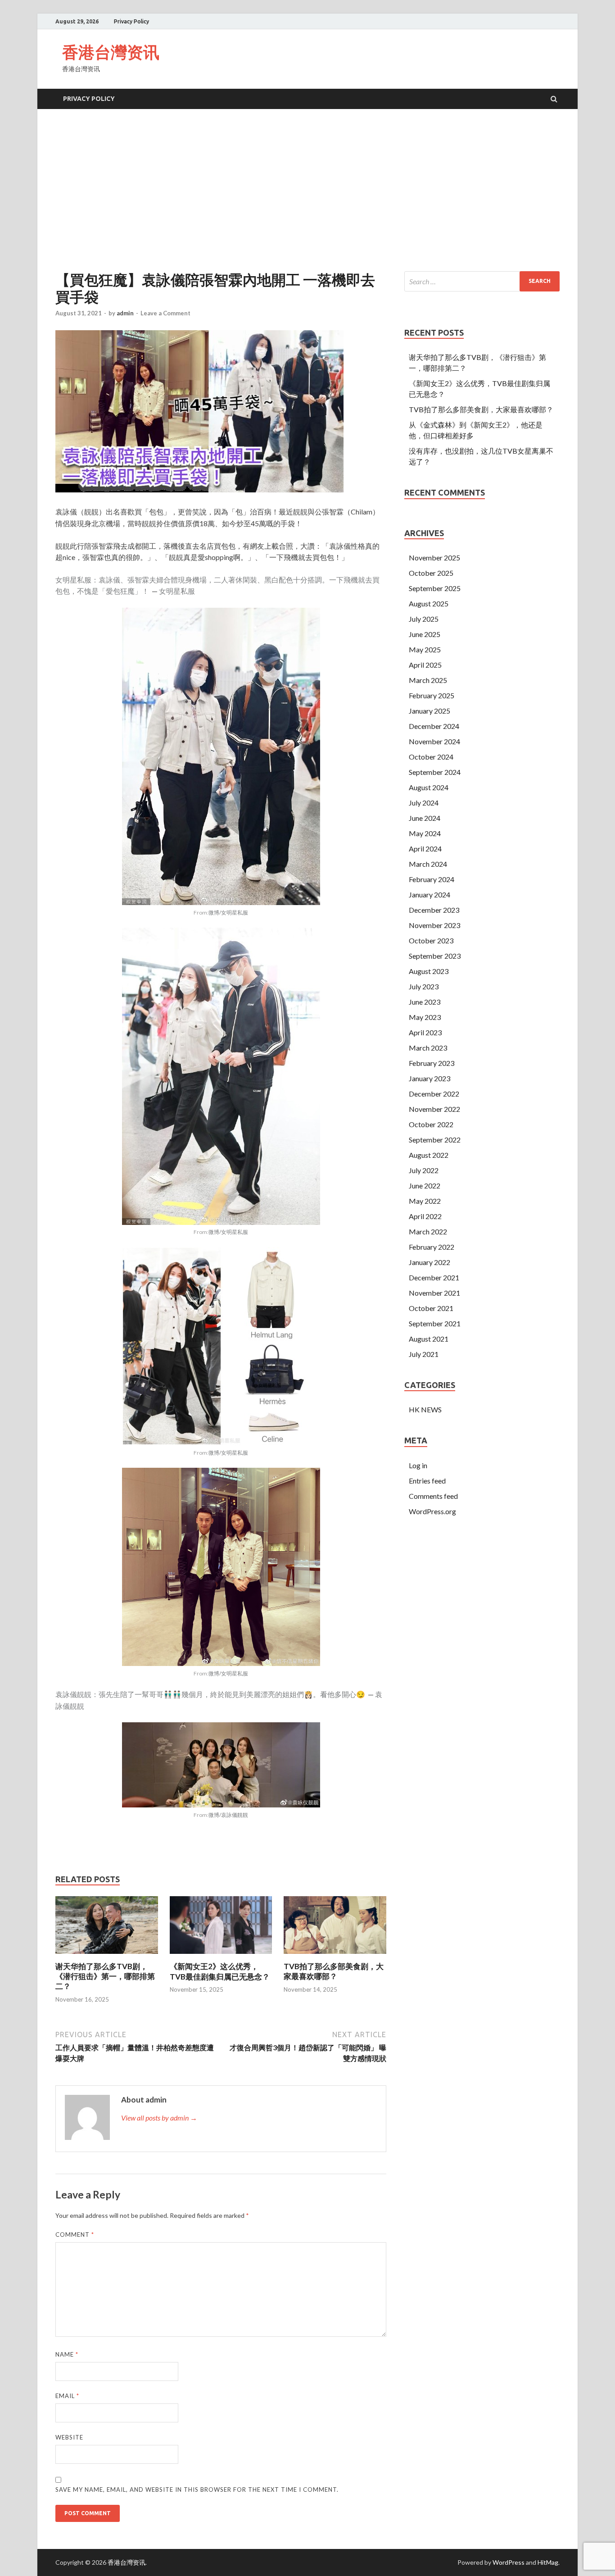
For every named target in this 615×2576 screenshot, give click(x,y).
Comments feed (433, 1496)
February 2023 (432, 1063)
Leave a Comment (165, 313)
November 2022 (434, 1109)
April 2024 (425, 849)
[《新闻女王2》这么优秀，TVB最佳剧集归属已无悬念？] (221, 1956)
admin (125, 313)
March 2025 (428, 680)
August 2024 (429, 787)
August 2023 (429, 971)
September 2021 (435, 1323)
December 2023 (434, 910)
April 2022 (425, 1216)
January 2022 (430, 1262)
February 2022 (432, 1247)
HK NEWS (425, 1409)
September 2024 (435, 772)
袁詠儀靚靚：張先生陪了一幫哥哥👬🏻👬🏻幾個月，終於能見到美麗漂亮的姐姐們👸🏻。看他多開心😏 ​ (211, 1694)
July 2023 (424, 986)
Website (69, 2437)
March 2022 (428, 1231)
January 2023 (430, 1078)
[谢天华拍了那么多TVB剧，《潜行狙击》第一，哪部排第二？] (107, 1956)
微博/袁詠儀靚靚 (228, 1815)
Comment (75, 2235)
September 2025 (435, 588)
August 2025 (429, 603)
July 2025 (424, 619)
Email (67, 2396)
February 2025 (432, 695)
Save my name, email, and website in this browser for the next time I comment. (197, 2490)
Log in (418, 1465)
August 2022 (429, 1155)
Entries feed (427, 1481)
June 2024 (425, 818)
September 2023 (435, 956)
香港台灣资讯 (111, 52)
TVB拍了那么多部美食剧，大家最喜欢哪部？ (334, 1971)
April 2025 (425, 665)
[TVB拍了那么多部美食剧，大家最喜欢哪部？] (335, 1956)
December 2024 (434, 726)
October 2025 (431, 573)
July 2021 (424, 1354)
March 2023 (428, 1048)
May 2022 (425, 1201)
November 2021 (434, 1293)
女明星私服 (177, 591)
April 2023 (425, 1032)
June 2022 (425, 1186)
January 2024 (430, 894)
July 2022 (424, 1170)
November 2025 (434, 558)
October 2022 (431, 1124)
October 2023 (431, 940)
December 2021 (434, 1277)
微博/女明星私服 (228, 913)
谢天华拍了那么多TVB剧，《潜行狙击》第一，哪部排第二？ (105, 1976)
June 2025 (425, 634)
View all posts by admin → (159, 2118)
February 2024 (432, 879)
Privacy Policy (131, 21)
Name (67, 2354)
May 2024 (425, 833)
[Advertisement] (307, 190)
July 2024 (424, 803)
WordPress (509, 2562)
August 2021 (429, 1339)
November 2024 (434, 741)
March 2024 (428, 864)
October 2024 (431, 757)
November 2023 (434, 925)
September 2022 (435, 1140)
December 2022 (434, 1094)
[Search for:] (482, 281)
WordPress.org (432, 1511)
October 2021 (431, 1308)
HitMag (548, 2562)
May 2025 (425, 649)
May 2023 (425, 1017)
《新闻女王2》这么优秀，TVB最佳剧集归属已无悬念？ (220, 1971)
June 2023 (425, 1002)
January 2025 (430, 711)
